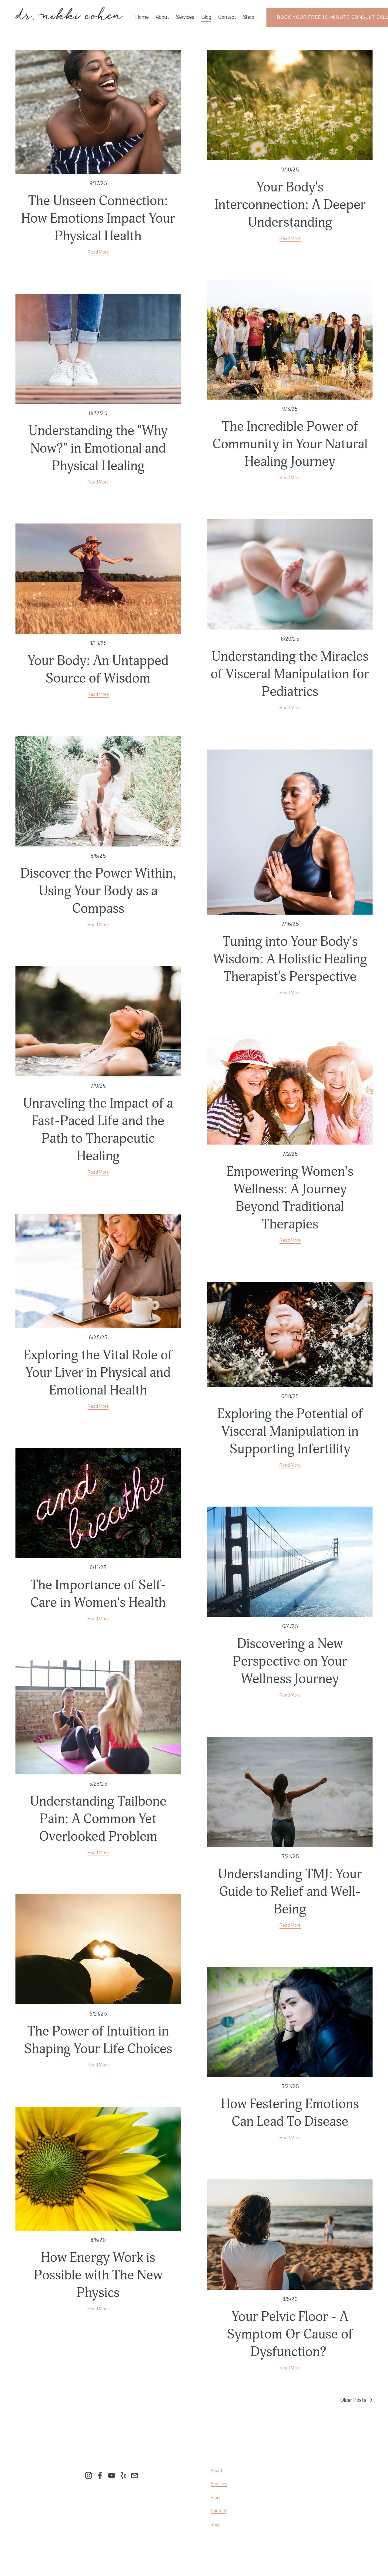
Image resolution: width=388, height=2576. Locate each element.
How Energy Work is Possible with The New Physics (98, 2275)
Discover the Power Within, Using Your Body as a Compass (98, 891)
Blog (206, 17)
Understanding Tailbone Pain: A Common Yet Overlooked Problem (98, 1819)
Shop (249, 17)
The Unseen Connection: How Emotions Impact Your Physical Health (98, 218)
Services (185, 17)
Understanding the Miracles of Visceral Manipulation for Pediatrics (290, 674)
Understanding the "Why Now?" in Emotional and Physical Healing (98, 448)
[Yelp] (123, 2475)
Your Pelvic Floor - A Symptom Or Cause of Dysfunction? (290, 2334)
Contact (227, 17)
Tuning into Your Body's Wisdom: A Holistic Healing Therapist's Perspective (290, 959)
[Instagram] (89, 2475)
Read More (98, 252)
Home (142, 17)
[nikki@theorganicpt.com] (135, 2475)
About (162, 17)
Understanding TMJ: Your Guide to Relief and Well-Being (290, 1892)
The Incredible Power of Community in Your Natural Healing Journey (290, 444)
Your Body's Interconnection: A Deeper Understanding (290, 205)
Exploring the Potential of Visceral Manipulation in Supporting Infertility (290, 1431)
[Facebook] (100, 2475)
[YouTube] (112, 2475)
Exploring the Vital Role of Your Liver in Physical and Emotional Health (98, 1373)
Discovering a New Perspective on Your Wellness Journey (290, 1661)
